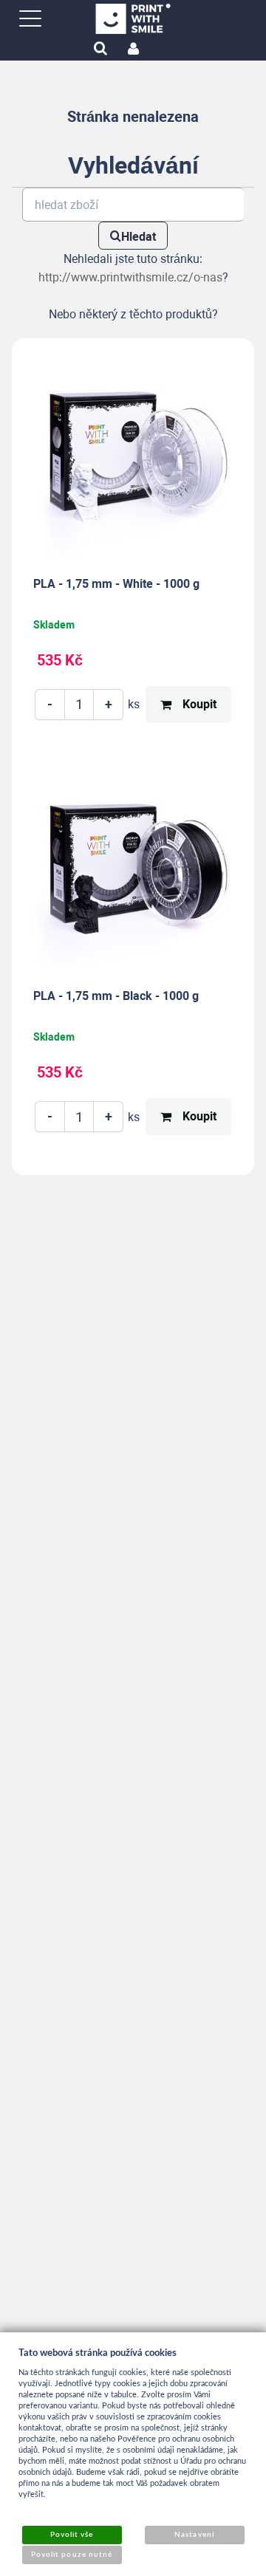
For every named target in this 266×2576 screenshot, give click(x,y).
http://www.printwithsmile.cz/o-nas (130, 277)
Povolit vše (72, 2535)
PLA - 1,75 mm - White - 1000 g (116, 584)
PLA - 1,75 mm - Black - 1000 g (116, 996)
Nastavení (194, 2535)
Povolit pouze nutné (72, 2555)
